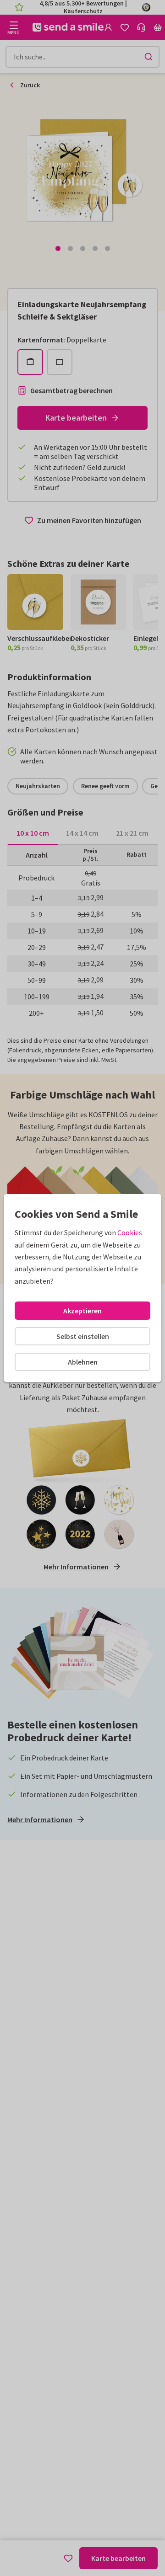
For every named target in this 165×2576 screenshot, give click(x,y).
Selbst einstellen (83, 1336)
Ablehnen (83, 1362)
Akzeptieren (82, 1311)
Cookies (130, 1232)
